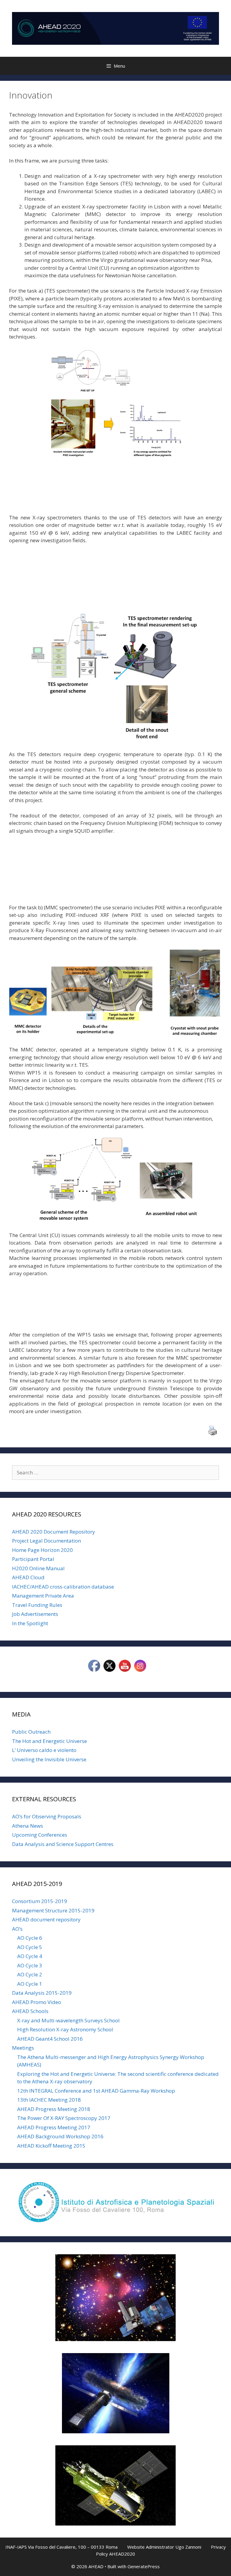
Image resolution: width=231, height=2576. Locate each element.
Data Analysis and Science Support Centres (63, 1844)
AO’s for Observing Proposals (47, 1816)
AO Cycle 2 (30, 1974)
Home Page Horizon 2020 (42, 1550)
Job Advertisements (35, 1614)
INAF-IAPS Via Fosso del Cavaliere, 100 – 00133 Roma (62, 2547)
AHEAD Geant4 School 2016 (50, 2039)
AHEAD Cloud (28, 1577)
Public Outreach (31, 1732)
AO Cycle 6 (30, 1938)
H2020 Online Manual (38, 1568)
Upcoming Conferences (40, 1835)
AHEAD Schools (30, 2011)
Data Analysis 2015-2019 (42, 1993)
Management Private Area (43, 1596)
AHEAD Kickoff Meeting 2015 (51, 2146)
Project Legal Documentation (46, 1541)
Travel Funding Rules (37, 1605)
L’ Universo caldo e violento (44, 1750)
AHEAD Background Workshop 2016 (60, 2136)
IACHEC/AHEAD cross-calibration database (63, 1587)
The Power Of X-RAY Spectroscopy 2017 (64, 2118)
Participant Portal (33, 1559)
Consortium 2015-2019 (40, 1901)
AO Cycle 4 (30, 1956)
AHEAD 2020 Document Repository (54, 1532)
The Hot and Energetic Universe (49, 1741)
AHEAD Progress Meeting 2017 (54, 2127)
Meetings (23, 2048)
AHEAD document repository (46, 1919)
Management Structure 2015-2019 (53, 1910)
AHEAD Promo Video (37, 2002)
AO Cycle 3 (30, 1965)
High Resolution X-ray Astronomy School (65, 2029)
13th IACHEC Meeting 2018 (49, 2100)
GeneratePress (144, 2566)
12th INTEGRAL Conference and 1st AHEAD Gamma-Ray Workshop (96, 2091)
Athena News (28, 1826)
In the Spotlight (30, 1623)
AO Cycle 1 (30, 1984)
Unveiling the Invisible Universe (49, 1759)
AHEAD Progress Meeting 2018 (54, 2109)
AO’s (17, 1929)
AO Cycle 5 (30, 1947)
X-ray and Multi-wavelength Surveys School (68, 2020)
